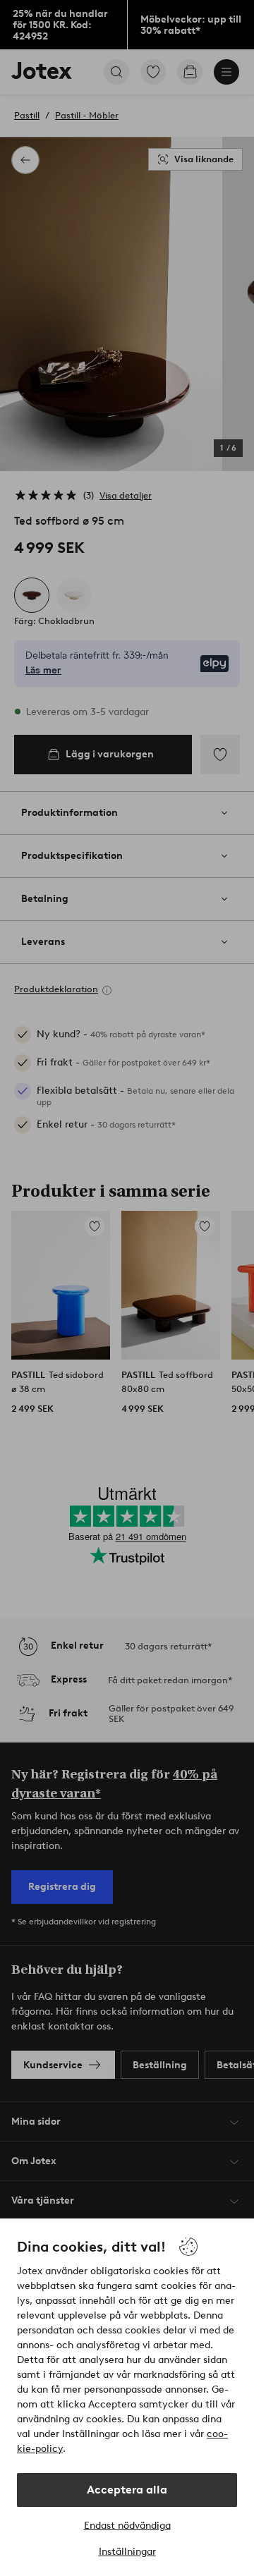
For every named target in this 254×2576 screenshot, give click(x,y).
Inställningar (127, 2552)
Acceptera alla (127, 2490)
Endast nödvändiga (127, 2526)
